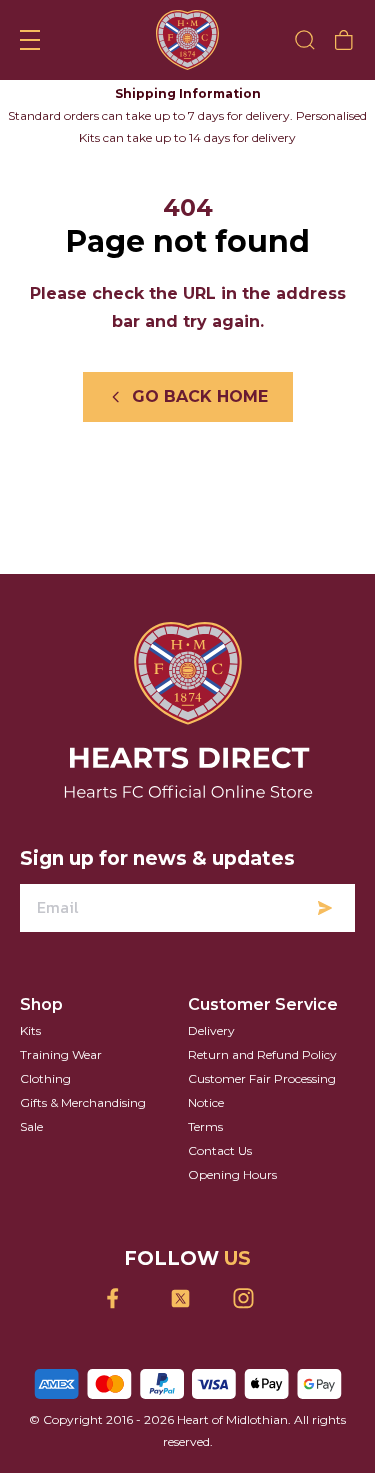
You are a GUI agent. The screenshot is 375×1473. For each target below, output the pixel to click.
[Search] (305, 40)
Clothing (45, 1078)
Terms (205, 1126)
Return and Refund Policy (262, 1054)
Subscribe (325, 908)
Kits (30, 1030)
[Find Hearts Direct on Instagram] (250, 1298)
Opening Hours (232, 1174)
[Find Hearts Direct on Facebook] (124, 1298)
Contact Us (220, 1150)
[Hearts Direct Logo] (187, 40)
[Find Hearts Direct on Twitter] (187, 1298)
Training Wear (61, 1054)
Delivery (211, 1030)
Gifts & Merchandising (83, 1102)
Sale (31, 1126)
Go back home (200, 396)
